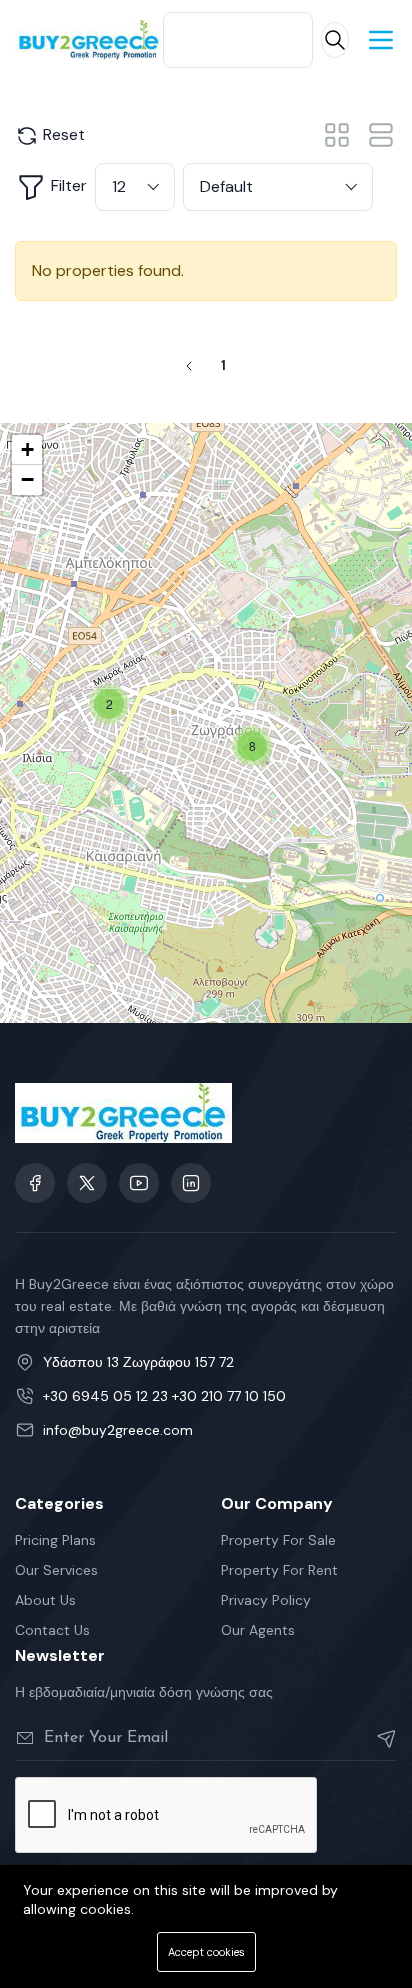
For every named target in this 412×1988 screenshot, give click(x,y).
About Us (45, 1600)
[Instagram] (191, 1183)
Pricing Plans (55, 1540)
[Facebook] (35, 1183)
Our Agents (258, 1630)
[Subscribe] (378, 1738)
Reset (62, 134)
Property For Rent (279, 1570)
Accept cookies (206, 1952)
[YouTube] (139, 1183)
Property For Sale (278, 1540)
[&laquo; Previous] (189, 366)
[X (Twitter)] (87, 1183)
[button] (109, 704)
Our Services (56, 1570)
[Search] (335, 40)
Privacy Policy (266, 1600)
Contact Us (52, 1630)
